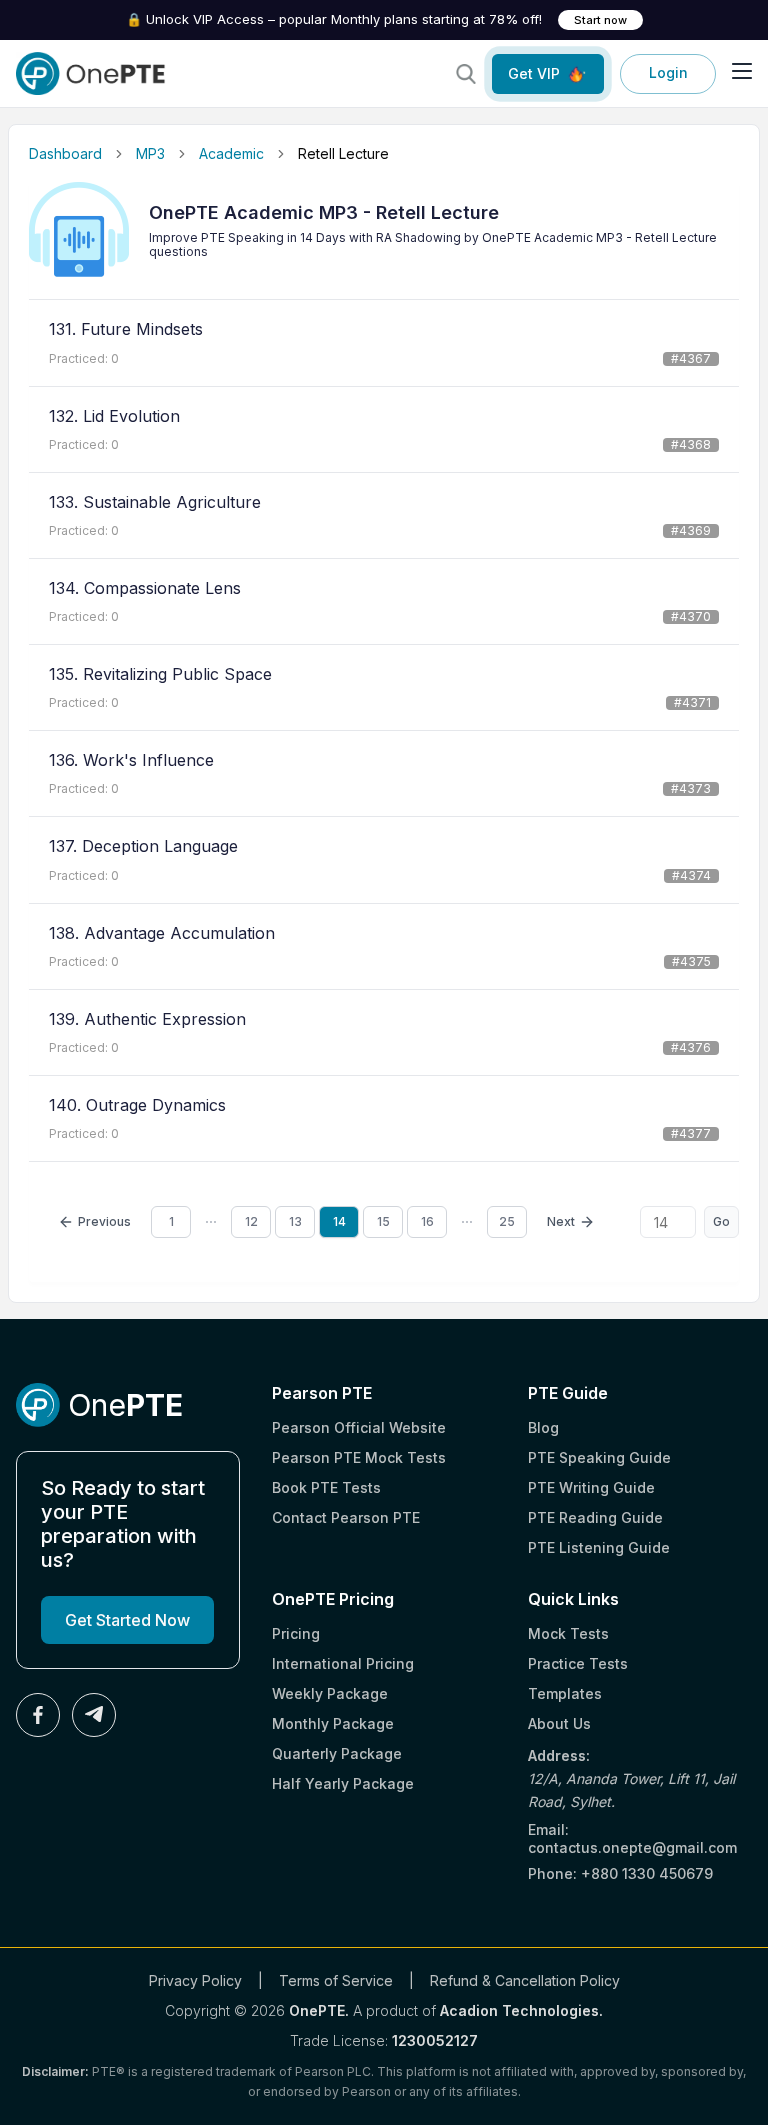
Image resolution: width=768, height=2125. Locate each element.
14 (339, 1221)
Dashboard (65, 153)
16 (427, 1221)
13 (295, 1221)
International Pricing (343, 1663)
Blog (543, 1427)
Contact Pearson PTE (346, 1517)
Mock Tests (568, 1633)
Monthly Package (333, 1723)
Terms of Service (336, 1980)
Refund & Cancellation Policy (525, 1980)
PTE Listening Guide (599, 1547)
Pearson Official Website (359, 1427)
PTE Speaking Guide (599, 1457)
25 (507, 1221)
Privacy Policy (195, 1980)
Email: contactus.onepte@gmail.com (632, 1838)
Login (668, 72)
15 (383, 1221)
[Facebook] (38, 1715)
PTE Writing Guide (591, 1487)
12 (251, 1221)
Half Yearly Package (343, 1783)
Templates (565, 1693)
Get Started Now (127, 1620)
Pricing (296, 1633)
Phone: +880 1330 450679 (620, 1873)
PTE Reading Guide (595, 1517)
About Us (559, 1723)
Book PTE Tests (326, 1487)
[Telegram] (94, 1715)
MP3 (150, 153)
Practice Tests (578, 1663)
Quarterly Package (337, 1753)
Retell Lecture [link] (343, 153)
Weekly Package (330, 1693)
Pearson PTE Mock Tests (359, 1457)
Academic (231, 153)
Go (721, 1221)
